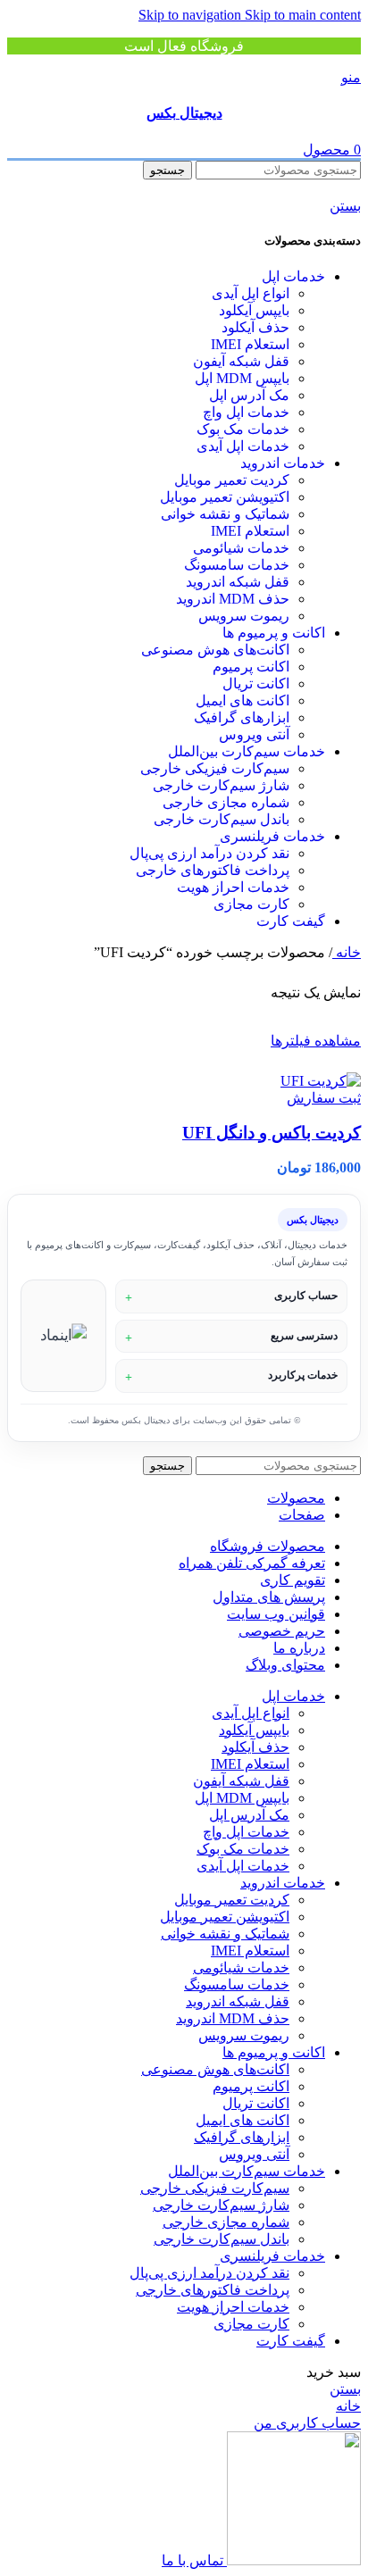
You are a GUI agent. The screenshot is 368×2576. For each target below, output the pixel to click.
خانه (347, 952)
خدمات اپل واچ (246, 412)
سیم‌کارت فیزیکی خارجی (215, 768)
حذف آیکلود (255, 327)
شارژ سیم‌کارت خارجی (221, 785)
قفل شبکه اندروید (238, 582)
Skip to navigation (192, 15)
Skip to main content (303, 15)
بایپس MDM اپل (242, 378)
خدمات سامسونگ (237, 565)
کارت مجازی (251, 904)
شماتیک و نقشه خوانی (225, 514)
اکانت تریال (256, 684)
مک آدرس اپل (249, 395)
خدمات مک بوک (243, 429)
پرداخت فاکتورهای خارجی (213, 870)
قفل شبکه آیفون (241, 361)
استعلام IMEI (250, 344)
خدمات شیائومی (241, 548)
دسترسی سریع (304, 1336)
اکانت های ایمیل (243, 700)
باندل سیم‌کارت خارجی (222, 819)
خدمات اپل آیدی (243, 446)
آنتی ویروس (254, 734)
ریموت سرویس (244, 616)
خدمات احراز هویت (233, 887)
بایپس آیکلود (254, 310)
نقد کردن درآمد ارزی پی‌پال (209, 853)
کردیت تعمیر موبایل (232, 480)
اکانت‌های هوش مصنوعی (215, 650)
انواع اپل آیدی (251, 293)
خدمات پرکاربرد (303, 1375)
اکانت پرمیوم (251, 667)
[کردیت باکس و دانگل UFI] (321, 1081)
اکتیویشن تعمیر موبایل (225, 497)
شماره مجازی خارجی (226, 802)
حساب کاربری (306, 1296)
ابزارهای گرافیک (242, 717)
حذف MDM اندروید (233, 599)
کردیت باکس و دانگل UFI (272, 1133)
